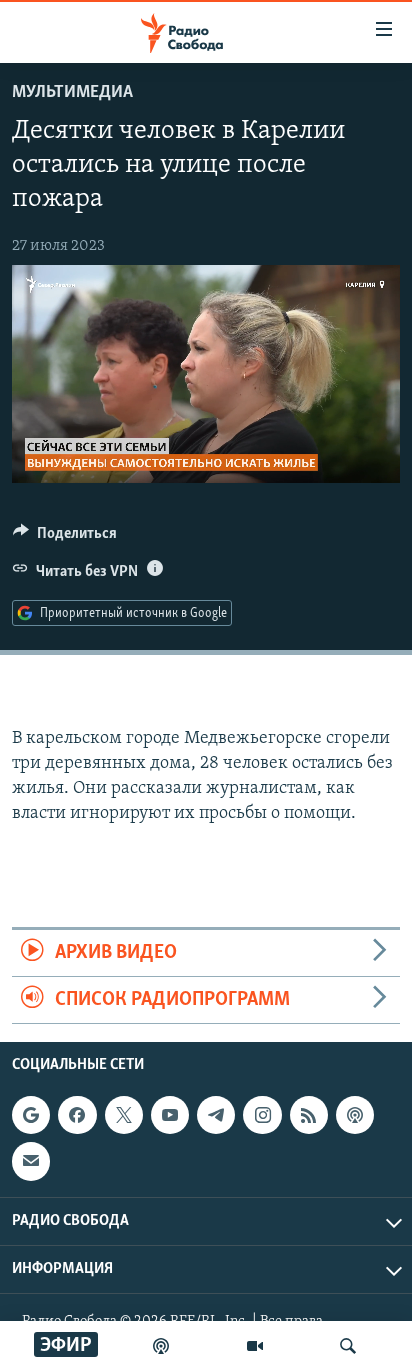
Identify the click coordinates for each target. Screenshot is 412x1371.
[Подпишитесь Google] (31, 1115)
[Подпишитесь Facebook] (77, 1115)
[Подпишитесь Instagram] (262, 1115)
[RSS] (309, 1115)
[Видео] (255, 1346)
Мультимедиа (72, 93)
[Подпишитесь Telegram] (216, 1115)
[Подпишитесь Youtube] (170, 1115)
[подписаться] (31, 1162)
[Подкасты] (355, 1115)
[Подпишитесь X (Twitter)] (124, 1115)
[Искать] (348, 1346)
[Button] (65, 538)
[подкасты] (161, 1346)
